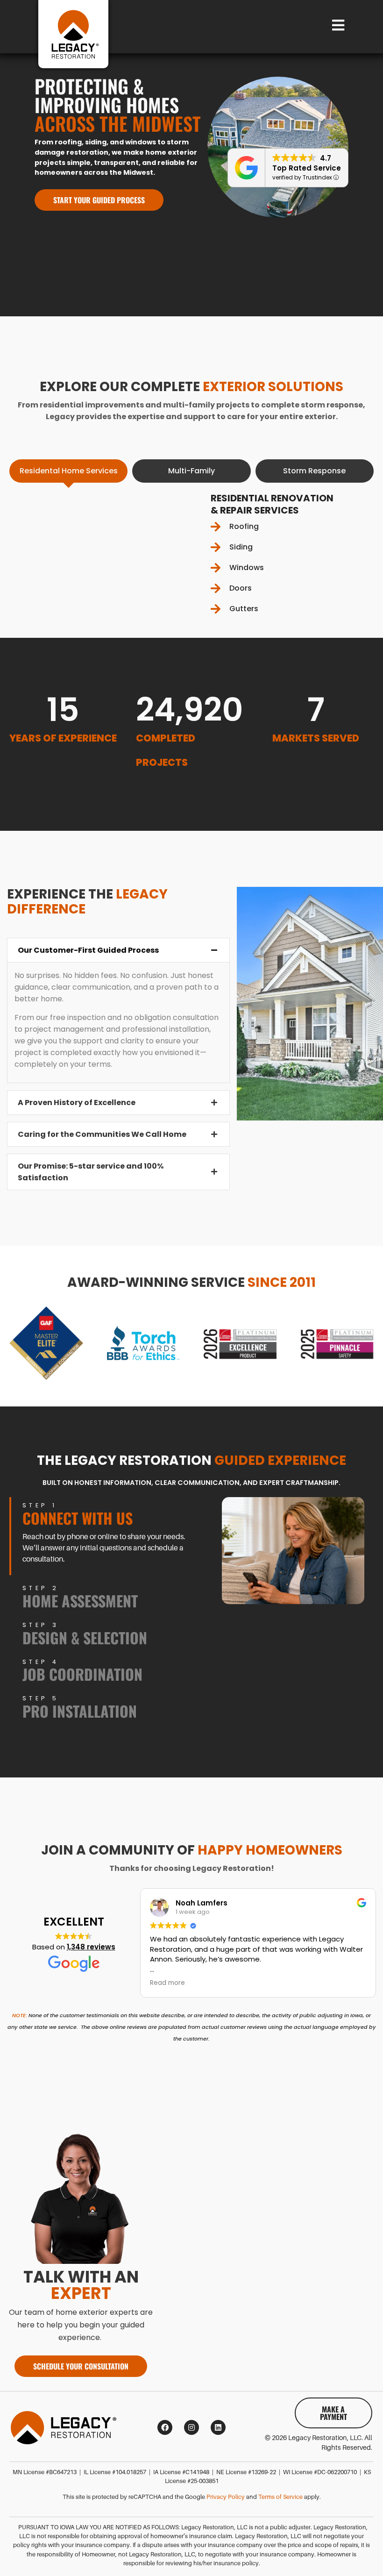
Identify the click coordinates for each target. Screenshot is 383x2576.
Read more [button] (167, 1983)
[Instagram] (191, 2427)
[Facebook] (165, 2427)
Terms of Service (280, 2497)
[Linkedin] (218, 2427)
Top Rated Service (307, 168)
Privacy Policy (226, 2497)
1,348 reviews (91, 1947)
